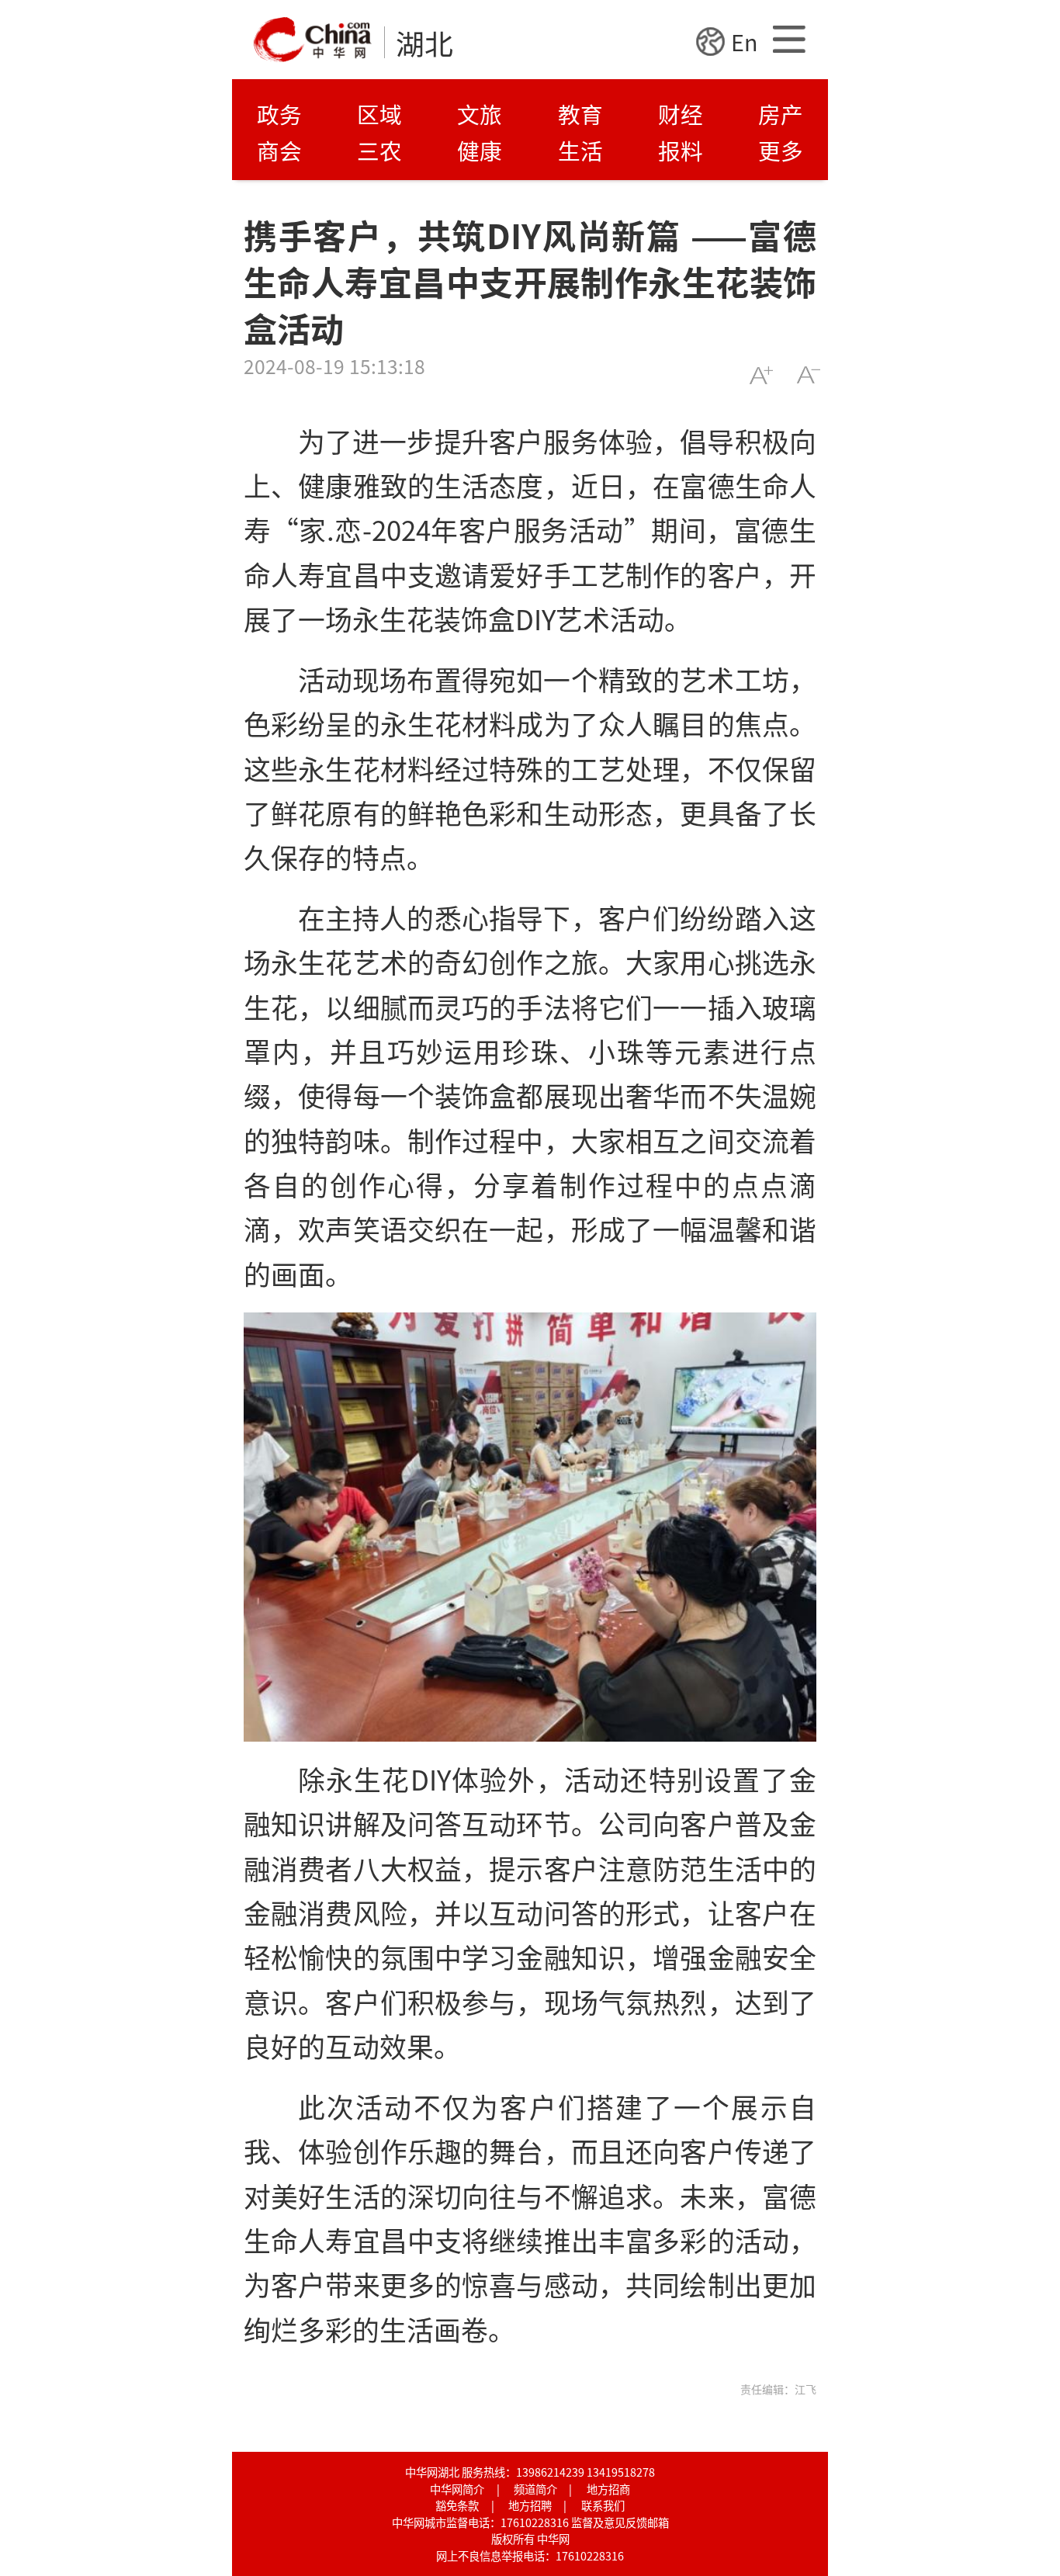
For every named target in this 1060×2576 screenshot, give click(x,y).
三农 (379, 150)
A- (808, 375)
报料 (681, 150)
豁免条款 (457, 2505)
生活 (580, 150)
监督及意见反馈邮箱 (620, 2522)
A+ (761, 375)
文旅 (480, 114)
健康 (480, 150)
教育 (580, 114)
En (744, 42)
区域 (379, 114)
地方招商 (608, 2489)
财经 (681, 114)
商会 (279, 150)
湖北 (424, 43)
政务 (279, 114)
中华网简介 (457, 2489)
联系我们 (603, 2505)
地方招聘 (530, 2505)
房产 (781, 114)
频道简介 (535, 2489)
